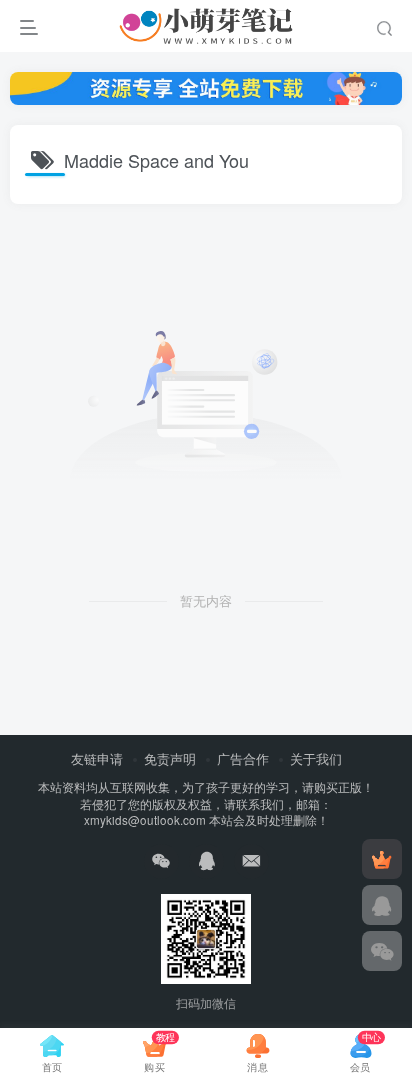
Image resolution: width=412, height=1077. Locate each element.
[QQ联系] (382, 905)
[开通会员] (382, 859)
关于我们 (316, 758)
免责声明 (170, 758)
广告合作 (243, 758)
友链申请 (97, 758)
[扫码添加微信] (382, 951)
